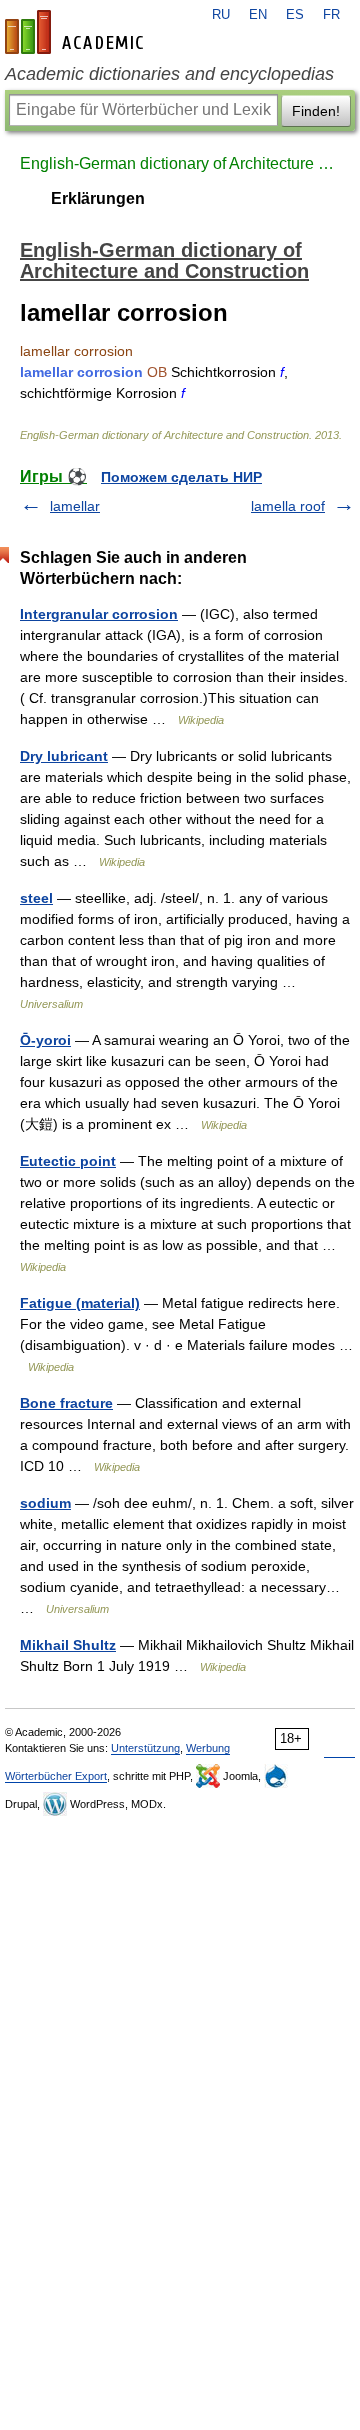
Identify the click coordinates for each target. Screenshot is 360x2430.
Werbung (208, 1748)
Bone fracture (66, 1403)
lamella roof (288, 506)
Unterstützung (145, 1748)
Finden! (316, 111)
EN (258, 15)
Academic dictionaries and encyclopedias (169, 74)
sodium (45, 1503)
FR (331, 15)
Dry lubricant (64, 756)
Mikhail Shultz (68, 1645)
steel (36, 898)
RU (221, 15)
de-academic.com (77, 32)
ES (295, 15)
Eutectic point (68, 1161)
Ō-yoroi (45, 1040)
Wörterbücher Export (56, 1776)
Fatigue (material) (80, 1303)
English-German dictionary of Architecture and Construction (180, 163)
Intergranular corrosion (99, 614)
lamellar (75, 506)
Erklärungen (98, 198)
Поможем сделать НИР (181, 477)
